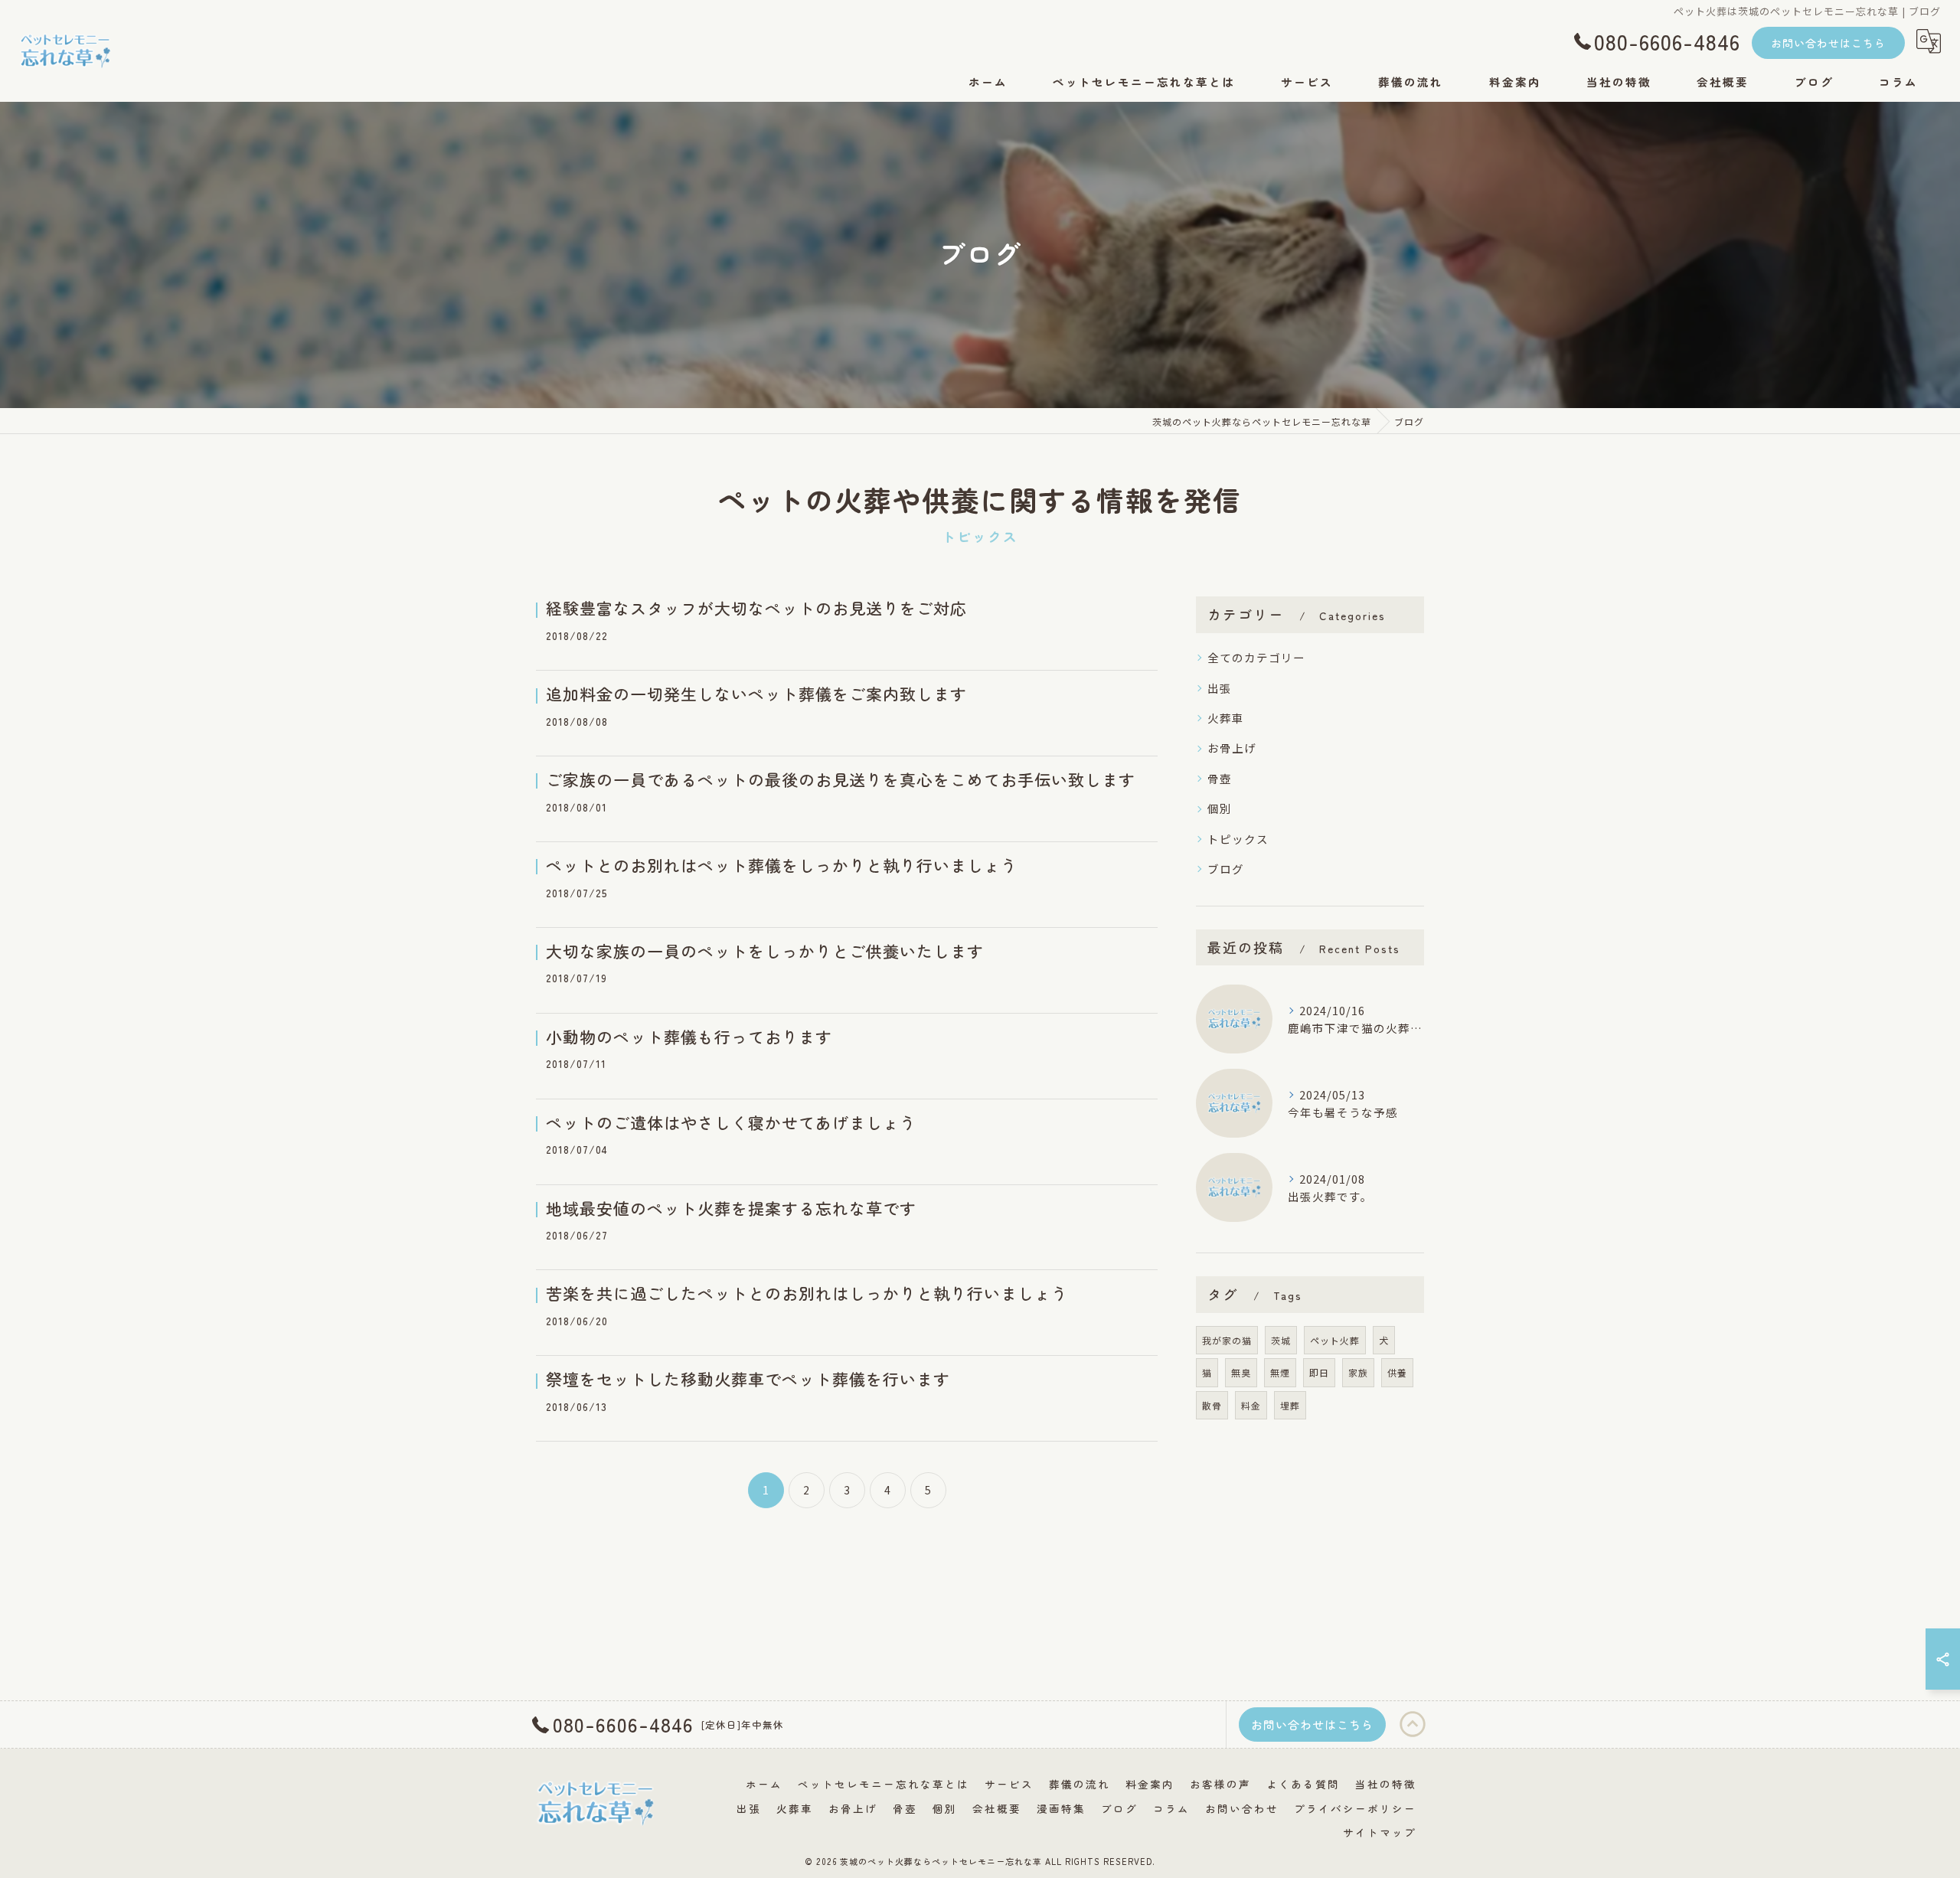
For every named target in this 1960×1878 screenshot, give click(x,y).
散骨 (1212, 1405)
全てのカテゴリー (1256, 657)
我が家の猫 (1227, 1340)
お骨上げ (1232, 748)
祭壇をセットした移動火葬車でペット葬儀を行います (748, 1379)
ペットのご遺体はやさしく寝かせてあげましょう (731, 1122)
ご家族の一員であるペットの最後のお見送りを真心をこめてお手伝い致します (841, 779)
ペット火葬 (1335, 1340)
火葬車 (1226, 718)
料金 (1251, 1405)
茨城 (1281, 1340)
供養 (1397, 1372)
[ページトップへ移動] (1413, 1725)
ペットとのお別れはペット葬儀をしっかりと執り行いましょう (782, 865)
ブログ (1226, 869)
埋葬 (1290, 1405)
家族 (1358, 1372)
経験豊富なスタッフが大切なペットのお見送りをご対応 (756, 608)
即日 (1319, 1372)
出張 (1220, 688)
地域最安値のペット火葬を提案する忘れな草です (731, 1208)
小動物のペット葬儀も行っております (689, 1037)
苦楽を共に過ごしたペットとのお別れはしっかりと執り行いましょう (807, 1293)
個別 (1220, 808)
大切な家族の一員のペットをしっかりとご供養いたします (765, 951)
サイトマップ (1380, 1832)
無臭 (1241, 1372)
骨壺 (1220, 778)
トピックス (1238, 839)
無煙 (1280, 1372)
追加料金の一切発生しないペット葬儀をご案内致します (756, 694)
